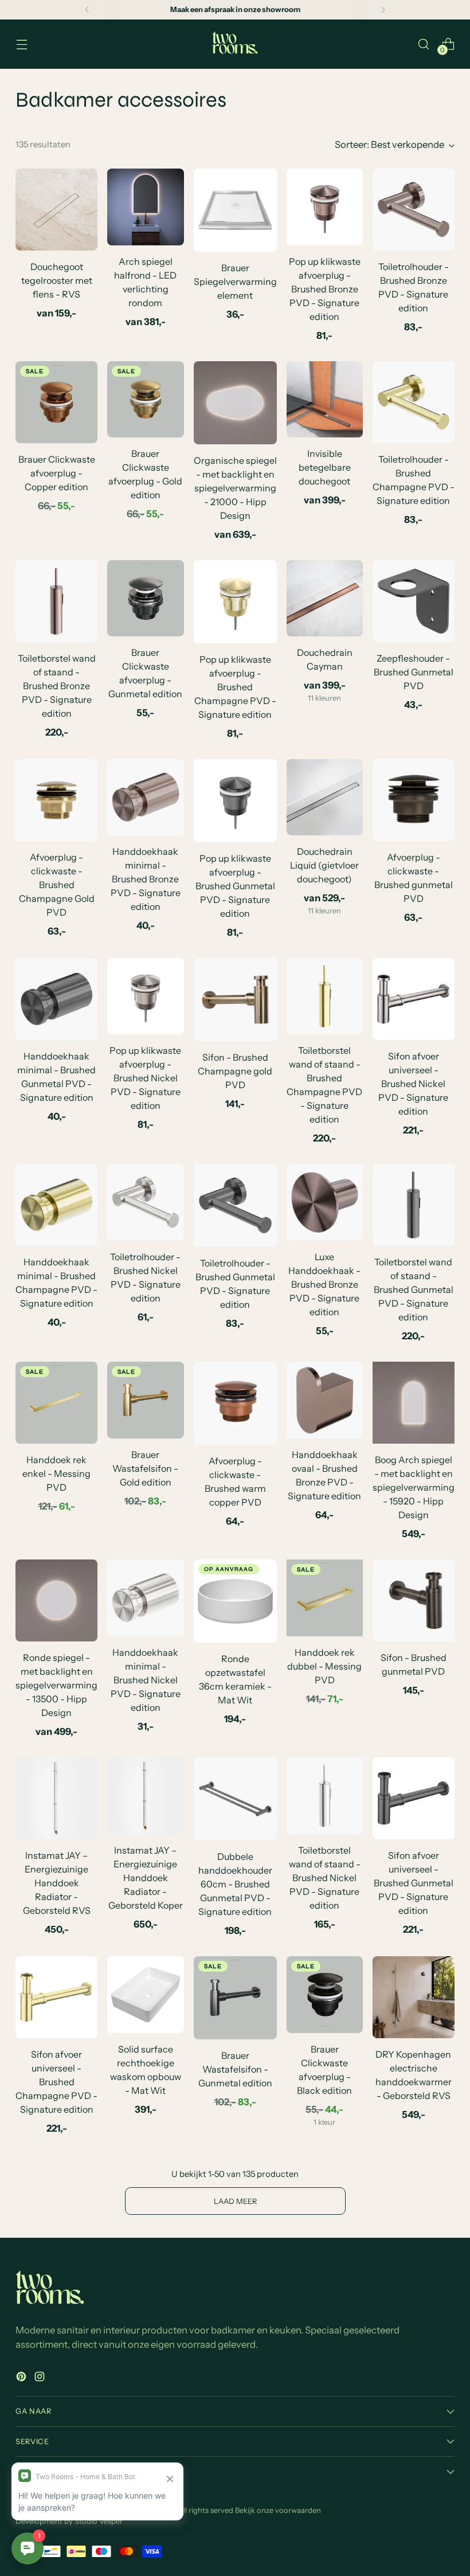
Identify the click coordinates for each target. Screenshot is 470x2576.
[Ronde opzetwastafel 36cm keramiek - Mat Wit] (235, 1601)
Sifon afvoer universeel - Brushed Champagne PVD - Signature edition (56, 2082)
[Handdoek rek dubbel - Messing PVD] (325, 1598)
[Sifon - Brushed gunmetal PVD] (414, 1600)
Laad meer (235, 2201)
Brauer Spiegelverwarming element (235, 282)
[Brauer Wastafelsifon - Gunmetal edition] (235, 1998)
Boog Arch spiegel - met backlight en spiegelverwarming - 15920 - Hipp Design (414, 1487)
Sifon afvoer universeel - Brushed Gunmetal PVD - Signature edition (414, 1883)
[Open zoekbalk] (424, 44)
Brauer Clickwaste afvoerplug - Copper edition (57, 473)
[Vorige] (87, 10)
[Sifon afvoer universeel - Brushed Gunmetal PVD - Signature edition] (414, 1798)
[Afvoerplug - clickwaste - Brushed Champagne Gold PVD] (56, 800)
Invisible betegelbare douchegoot (325, 467)
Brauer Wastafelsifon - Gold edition (145, 1468)
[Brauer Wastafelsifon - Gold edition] (145, 1400)
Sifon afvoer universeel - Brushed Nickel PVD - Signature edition (413, 1084)
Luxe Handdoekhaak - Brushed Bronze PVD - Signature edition (324, 1284)
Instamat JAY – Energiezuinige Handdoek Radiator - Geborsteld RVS (57, 1883)
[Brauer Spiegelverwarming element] (235, 210)
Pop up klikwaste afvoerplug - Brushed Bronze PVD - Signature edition (325, 289)
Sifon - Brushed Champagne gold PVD (235, 1071)
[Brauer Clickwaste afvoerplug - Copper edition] (56, 402)
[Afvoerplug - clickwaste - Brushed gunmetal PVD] (414, 800)
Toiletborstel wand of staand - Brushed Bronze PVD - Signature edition (57, 686)
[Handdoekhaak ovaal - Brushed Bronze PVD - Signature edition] (325, 1400)
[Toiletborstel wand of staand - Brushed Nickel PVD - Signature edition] (325, 1795)
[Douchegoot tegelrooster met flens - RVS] (56, 210)
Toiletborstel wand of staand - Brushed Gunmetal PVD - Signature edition (414, 1289)
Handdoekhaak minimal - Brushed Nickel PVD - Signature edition (146, 1680)
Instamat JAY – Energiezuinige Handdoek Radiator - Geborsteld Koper (146, 1878)
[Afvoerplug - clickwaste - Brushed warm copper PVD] (235, 1403)
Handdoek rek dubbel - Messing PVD (324, 1666)
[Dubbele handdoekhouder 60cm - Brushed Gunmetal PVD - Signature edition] (235, 1799)
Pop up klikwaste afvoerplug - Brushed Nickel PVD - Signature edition (145, 1078)
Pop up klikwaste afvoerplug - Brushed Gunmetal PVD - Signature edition (235, 886)
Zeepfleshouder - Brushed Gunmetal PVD (414, 672)
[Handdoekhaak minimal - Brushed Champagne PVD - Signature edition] (56, 1205)
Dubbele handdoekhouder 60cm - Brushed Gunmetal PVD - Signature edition (235, 1884)
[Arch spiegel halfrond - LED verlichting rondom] (145, 207)
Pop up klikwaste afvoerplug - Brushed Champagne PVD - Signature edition (235, 687)
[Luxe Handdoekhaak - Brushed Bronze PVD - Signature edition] (325, 1202)
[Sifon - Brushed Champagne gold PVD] (235, 1000)
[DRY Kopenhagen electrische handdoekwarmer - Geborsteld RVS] (414, 1997)
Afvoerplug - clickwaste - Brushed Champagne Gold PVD (57, 885)
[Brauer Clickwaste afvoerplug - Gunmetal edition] (145, 598)
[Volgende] (383, 10)
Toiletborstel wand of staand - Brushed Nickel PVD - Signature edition (325, 1878)
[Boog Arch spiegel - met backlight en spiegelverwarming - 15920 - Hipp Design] (414, 1403)
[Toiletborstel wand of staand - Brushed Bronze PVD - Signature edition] (56, 601)
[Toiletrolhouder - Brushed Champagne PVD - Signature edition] (414, 402)
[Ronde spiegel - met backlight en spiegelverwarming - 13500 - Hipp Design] (56, 1600)
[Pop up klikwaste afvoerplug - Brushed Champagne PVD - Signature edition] (235, 602)
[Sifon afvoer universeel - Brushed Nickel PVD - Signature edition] (414, 999)
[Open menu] (21, 44)
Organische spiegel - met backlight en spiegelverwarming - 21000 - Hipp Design (235, 488)
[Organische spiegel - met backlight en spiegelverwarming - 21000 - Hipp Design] (235, 403)
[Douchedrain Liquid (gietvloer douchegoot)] (325, 797)
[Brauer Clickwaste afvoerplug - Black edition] (325, 1994)
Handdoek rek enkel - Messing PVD (56, 1473)
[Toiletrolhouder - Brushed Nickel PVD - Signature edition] (145, 1202)
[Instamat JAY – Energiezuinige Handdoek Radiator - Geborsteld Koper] (145, 1795)
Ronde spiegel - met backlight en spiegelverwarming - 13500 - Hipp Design (56, 1685)
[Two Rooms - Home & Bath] (235, 44)
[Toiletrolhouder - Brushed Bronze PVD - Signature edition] (414, 210)
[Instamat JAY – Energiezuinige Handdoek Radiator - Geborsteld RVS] (56, 1798)
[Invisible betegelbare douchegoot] (325, 399)
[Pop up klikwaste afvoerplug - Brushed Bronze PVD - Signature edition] (325, 207)
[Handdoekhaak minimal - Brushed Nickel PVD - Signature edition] (145, 1598)
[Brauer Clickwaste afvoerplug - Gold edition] (145, 399)
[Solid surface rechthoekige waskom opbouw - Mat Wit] (145, 1994)
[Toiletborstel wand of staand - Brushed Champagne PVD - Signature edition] (325, 996)
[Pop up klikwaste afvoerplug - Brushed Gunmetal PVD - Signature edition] (235, 801)
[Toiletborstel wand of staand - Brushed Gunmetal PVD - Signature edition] (414, 1205)
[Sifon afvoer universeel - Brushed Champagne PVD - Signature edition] (56, 1997)
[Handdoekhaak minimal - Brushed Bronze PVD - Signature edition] (145, 797)
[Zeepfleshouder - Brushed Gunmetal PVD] (414, 601)
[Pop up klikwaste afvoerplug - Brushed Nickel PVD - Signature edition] (145, 996)
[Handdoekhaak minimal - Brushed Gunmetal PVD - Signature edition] (56, 999)
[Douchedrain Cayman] (325, 598)
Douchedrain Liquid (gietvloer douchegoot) (324, 865)
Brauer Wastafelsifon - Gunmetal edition (235, 2069)
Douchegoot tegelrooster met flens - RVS (57, 280)
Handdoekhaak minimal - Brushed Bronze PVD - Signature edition (146, 879)
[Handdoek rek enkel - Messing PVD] (56, 1403)
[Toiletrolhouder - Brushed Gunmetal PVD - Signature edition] (235, 1205)
